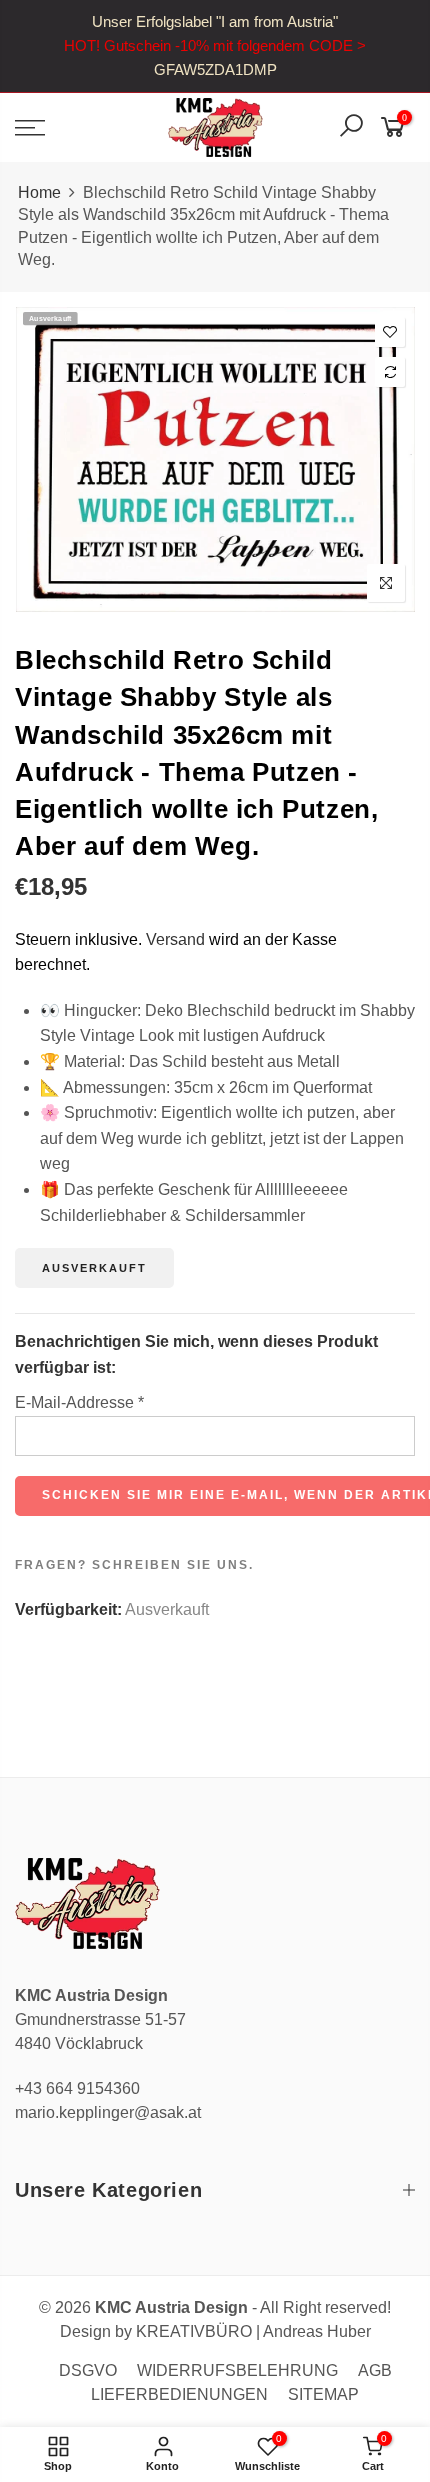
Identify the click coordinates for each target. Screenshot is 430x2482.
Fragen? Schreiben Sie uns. (134, 1565)
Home (39, 192)
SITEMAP (323, 2394)
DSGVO (88, 2370)
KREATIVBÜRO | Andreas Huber (253, 2331)
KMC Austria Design (171, 2307)
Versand (175, 939)
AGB (375, 2370)
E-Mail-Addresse (79, 1402)
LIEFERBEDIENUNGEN (179, 2394)
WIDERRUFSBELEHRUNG (237, 2370)
